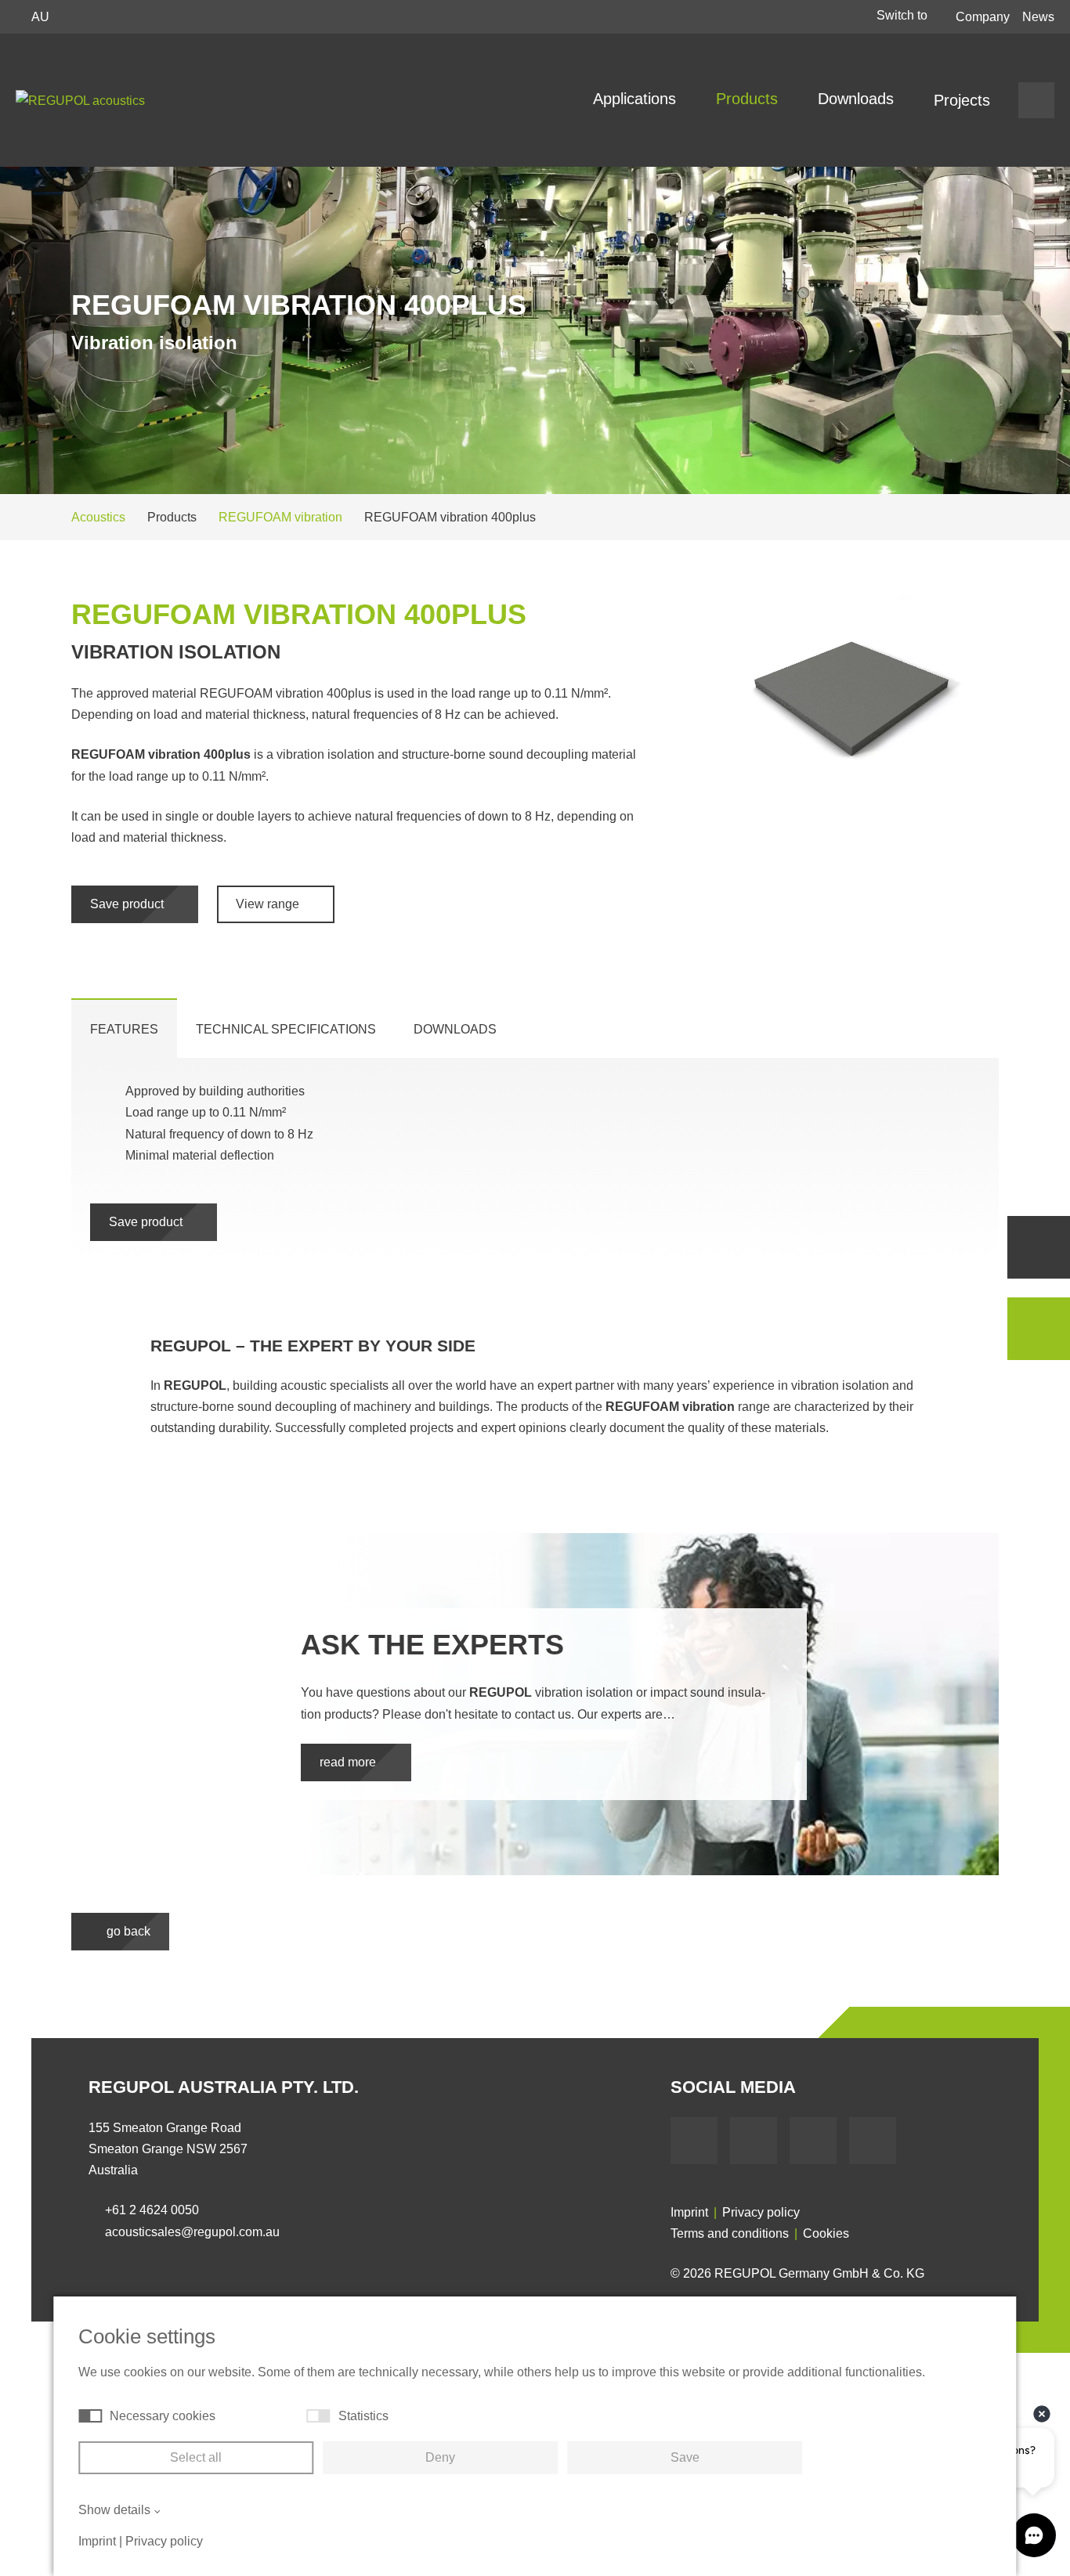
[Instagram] (873, 2141)
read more (349, 1762)
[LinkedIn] (813, 2141)
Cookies (826, 2233)
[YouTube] (754, 2141)
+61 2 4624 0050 (152, 2210)
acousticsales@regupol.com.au (192, 2232)
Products (749, 99)
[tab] (124, 1028)
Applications (637, 99)
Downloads (858, 99)
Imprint (689, 2212)
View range (269, 904)
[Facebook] (694, 2141)
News (1038, 17)
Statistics (363, 2416)
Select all (196, 2457)
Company (983, 17)
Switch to (904, 15)
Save (685, 2457)
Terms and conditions (730, 2233)
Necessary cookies (163, 2416)
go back (127, 1931)
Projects (962, 100)
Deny (440, 2457)
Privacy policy (761, 2212)
